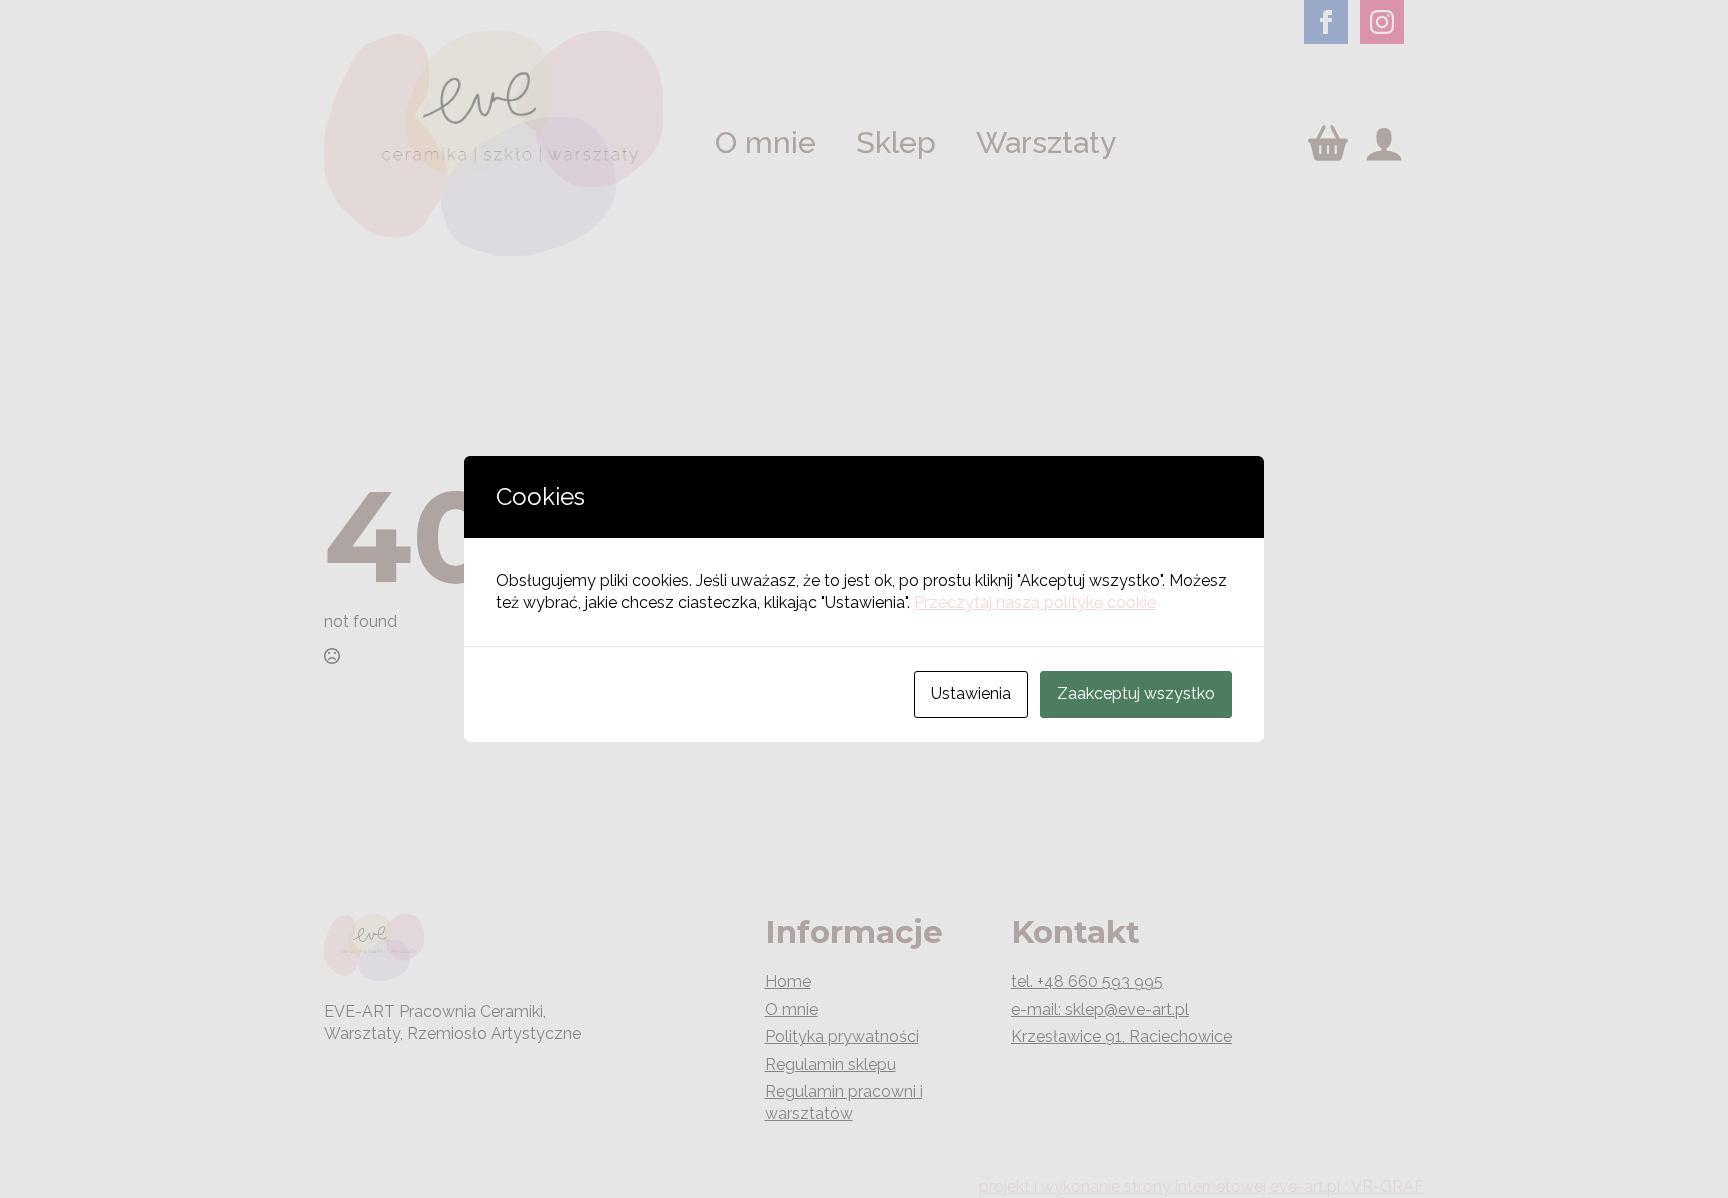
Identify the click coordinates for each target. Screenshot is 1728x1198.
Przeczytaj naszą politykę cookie (1035, 602)
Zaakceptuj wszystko (1136, 693)
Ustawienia (971, 693)
